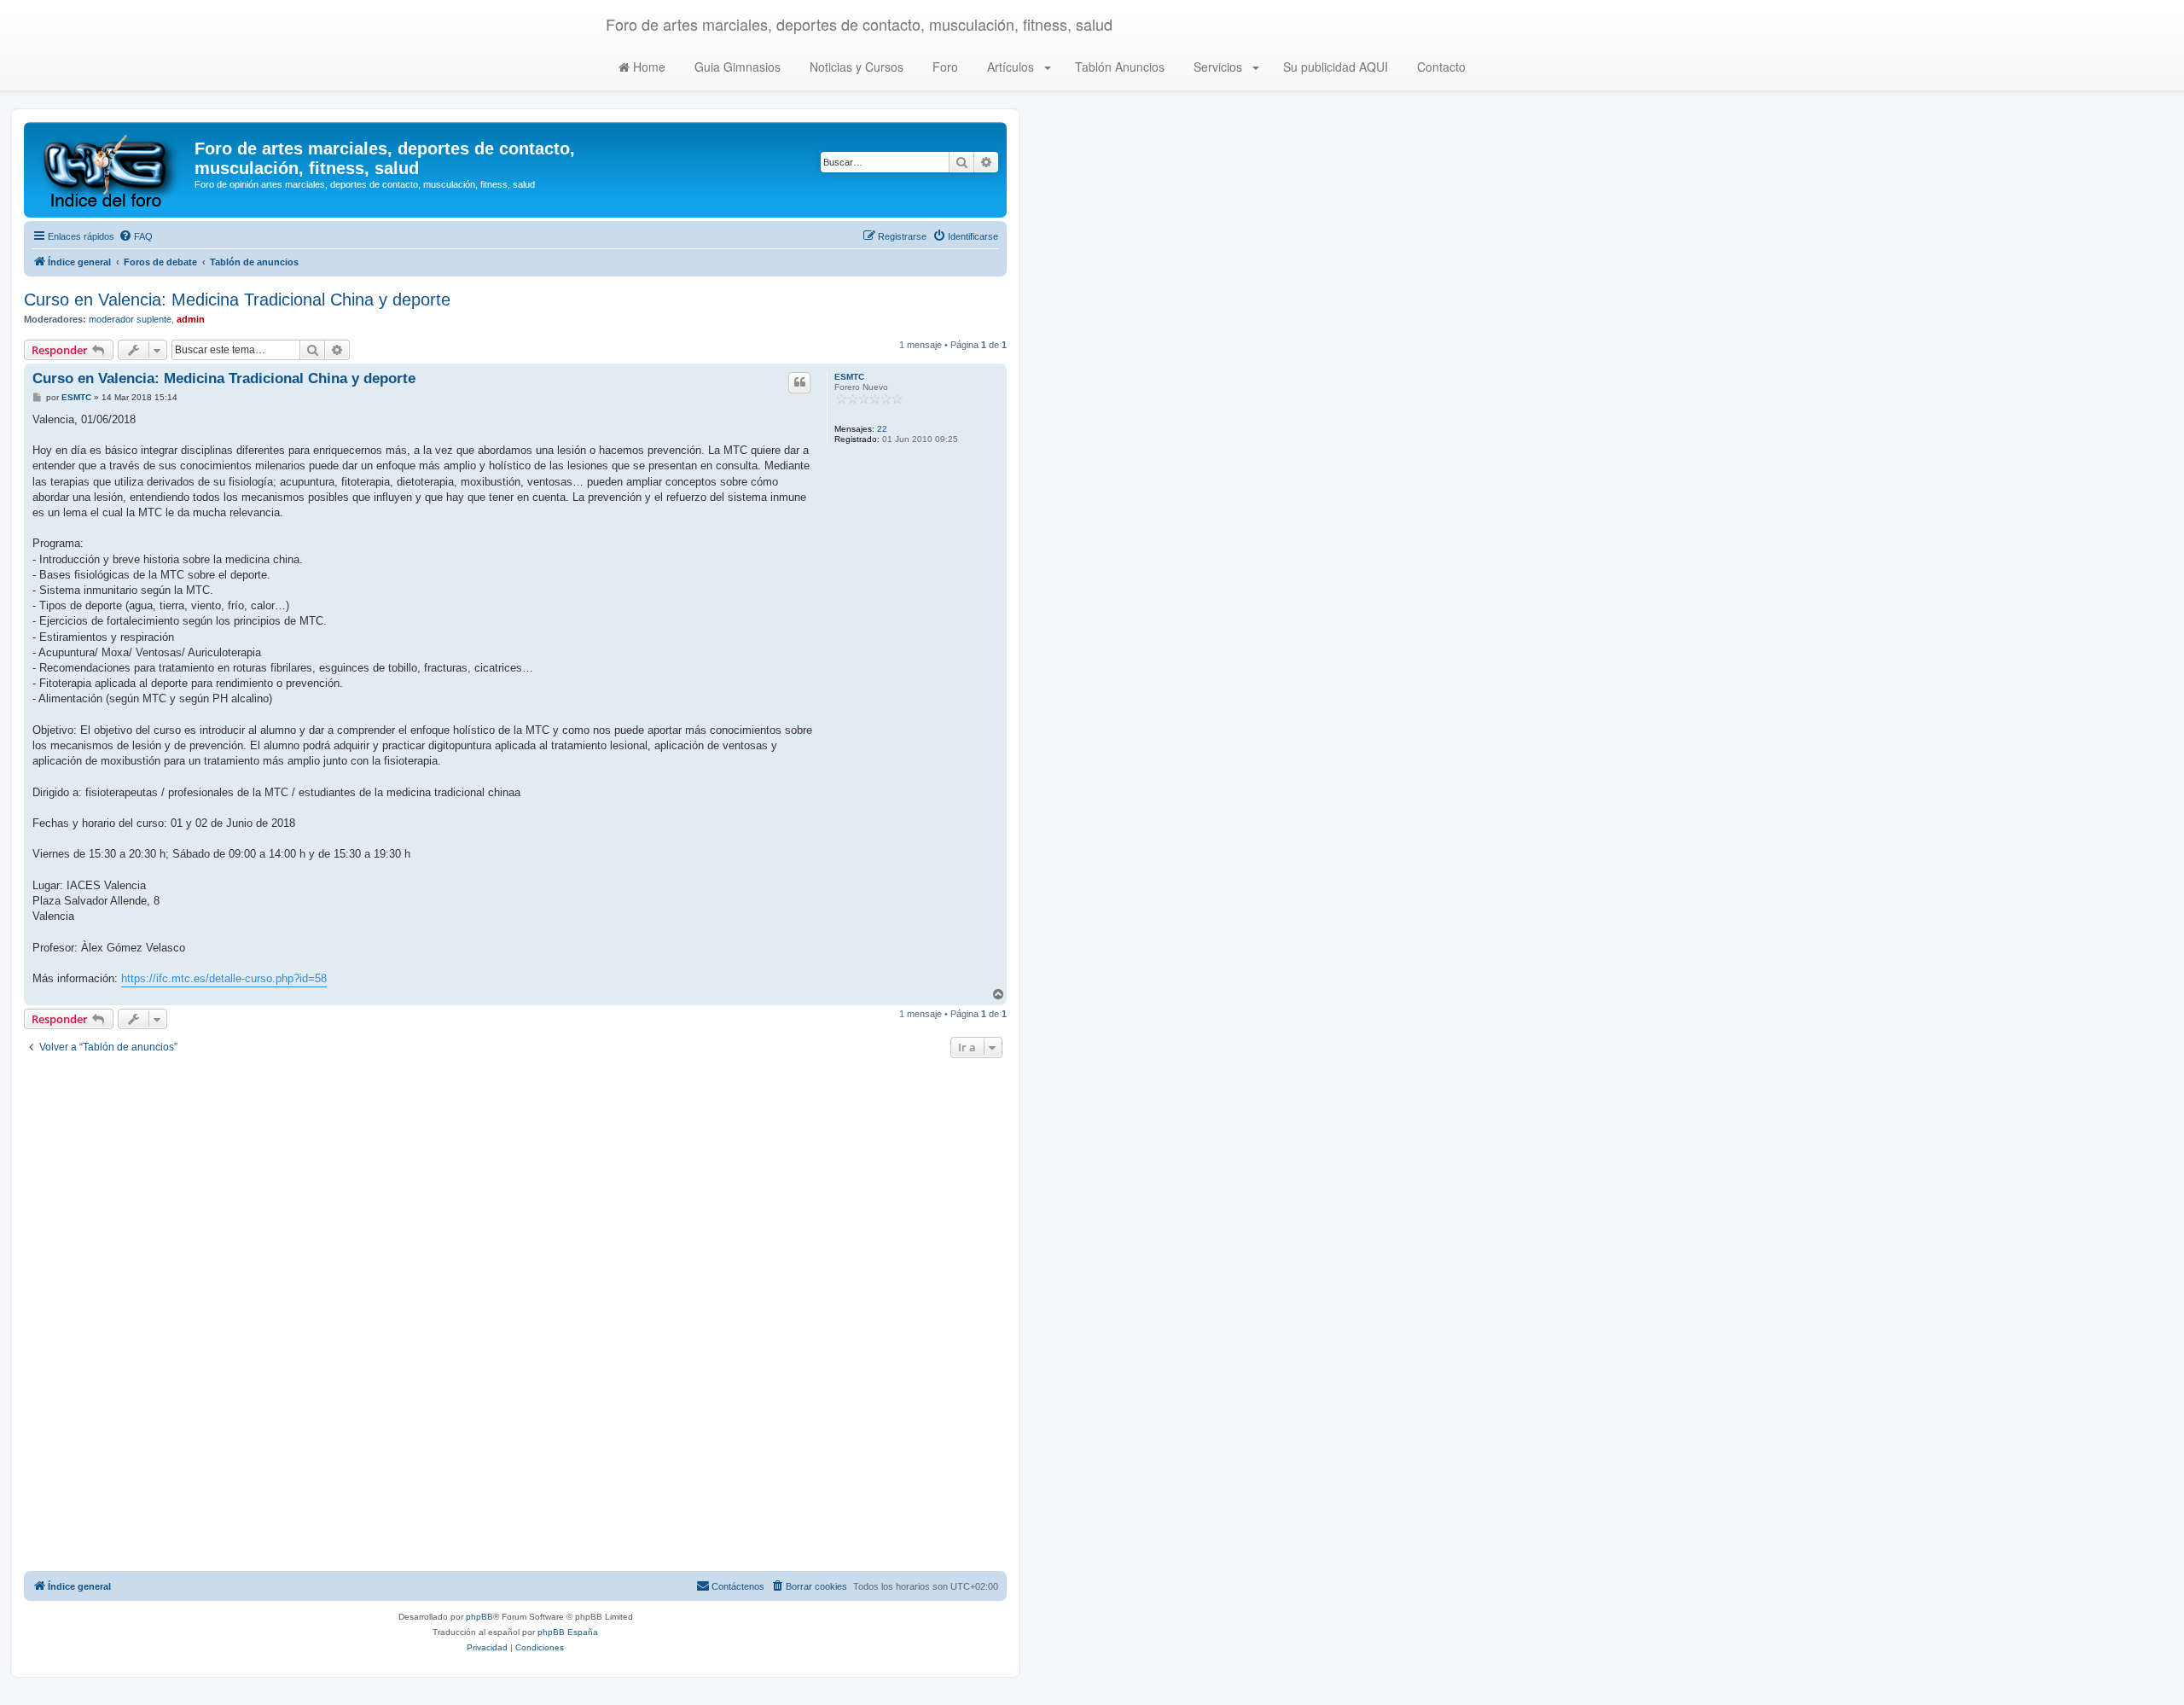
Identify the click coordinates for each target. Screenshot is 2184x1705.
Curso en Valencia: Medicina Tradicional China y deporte (237, 300)
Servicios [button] (1218, 67)
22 (882, 429)
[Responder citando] (799, 382)
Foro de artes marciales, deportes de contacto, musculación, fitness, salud (859, 24)
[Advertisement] (515, 1317)
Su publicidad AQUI (1334, 67)
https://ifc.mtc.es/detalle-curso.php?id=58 (224, 978)
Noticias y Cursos (855, 67)
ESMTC (849, 377)
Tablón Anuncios (1118, 67)
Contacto (1440, 67)
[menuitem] (136, 236)
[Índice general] (111, 170)
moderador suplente (130, 319)
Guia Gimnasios (736, 67)
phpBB (479, 1617)
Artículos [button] (1011, 67)
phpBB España (568, 1632)
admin (191, 319)
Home (648, 67)
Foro (944, 67)
